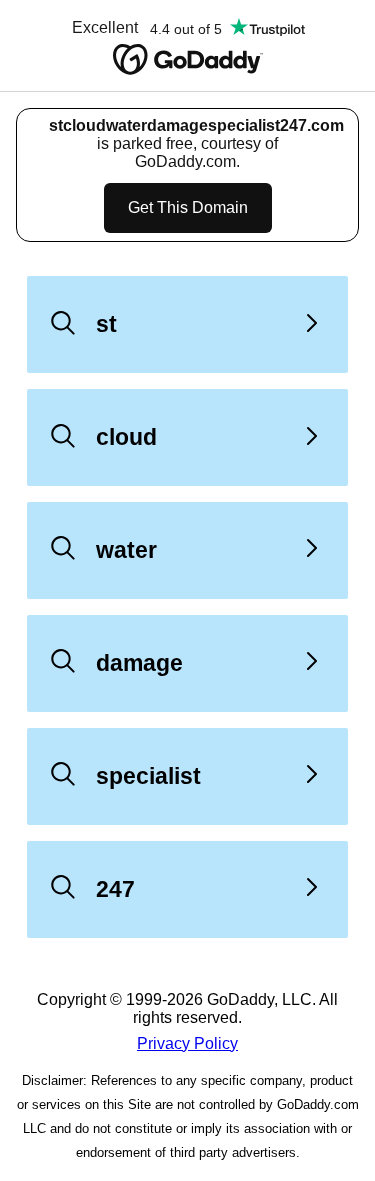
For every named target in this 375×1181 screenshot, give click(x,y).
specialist (148, 776)
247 (115, 889)
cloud (126, 437)
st (106, 324)
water (126, 550)
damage (139, 663)
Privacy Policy (187, 1043)
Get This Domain (188, 207)
